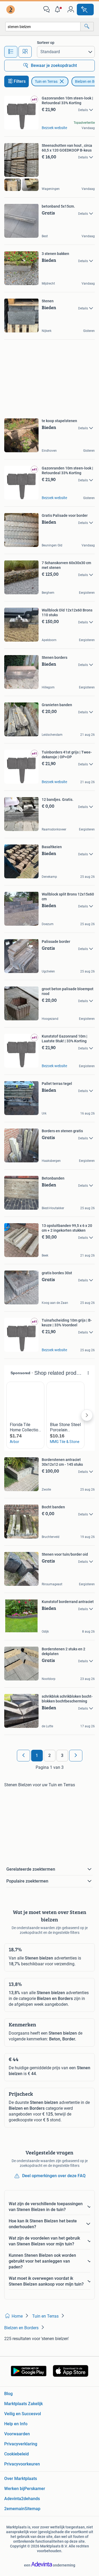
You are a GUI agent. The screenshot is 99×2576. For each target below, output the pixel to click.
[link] (11, 10)
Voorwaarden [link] (17, 2434)
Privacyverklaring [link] (21, 2444)
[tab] (11, 52)
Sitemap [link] (32, 2509)
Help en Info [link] (16, 2424)
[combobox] (43, 27)
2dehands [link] (30, 2499)
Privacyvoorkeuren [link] (22, 2464)
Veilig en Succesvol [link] (23, 2414)
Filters (20, 81)
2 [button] (49, 1755)
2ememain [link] (14, 2509)
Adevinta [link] (13, 2499)
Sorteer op (46, 43)
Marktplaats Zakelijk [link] (23, 2404)
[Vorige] (23, 1756)
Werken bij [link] (14, 2489)
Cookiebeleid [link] (16, 2454)
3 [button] (62, 1755)
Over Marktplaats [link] (21, 2479)
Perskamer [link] (35, 2489)
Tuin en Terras (46, 81)
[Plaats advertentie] (85, 10)
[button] (59, 10)
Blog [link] (8, 2394)
